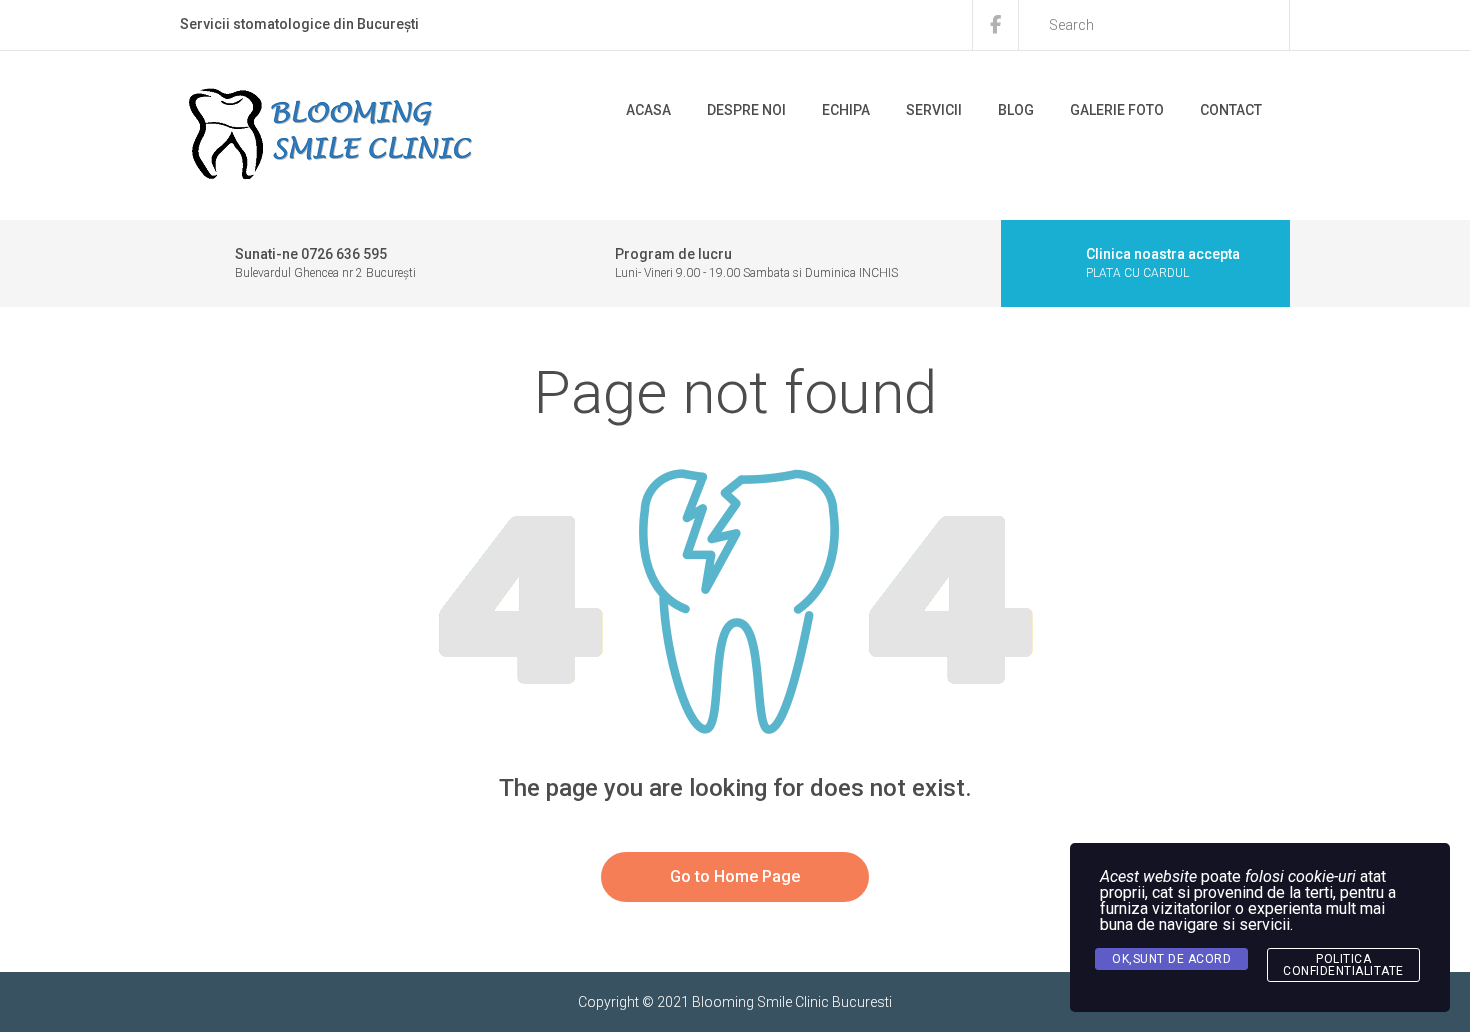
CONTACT (1231, 110)
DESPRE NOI (746, 110)
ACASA (648, 110)
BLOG (1016, 110)
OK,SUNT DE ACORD (1171, 959)
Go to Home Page (735, 876)
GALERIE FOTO (1117, 110)
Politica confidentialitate (1343, 965)
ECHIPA (846, 110)
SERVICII (934, 110)
